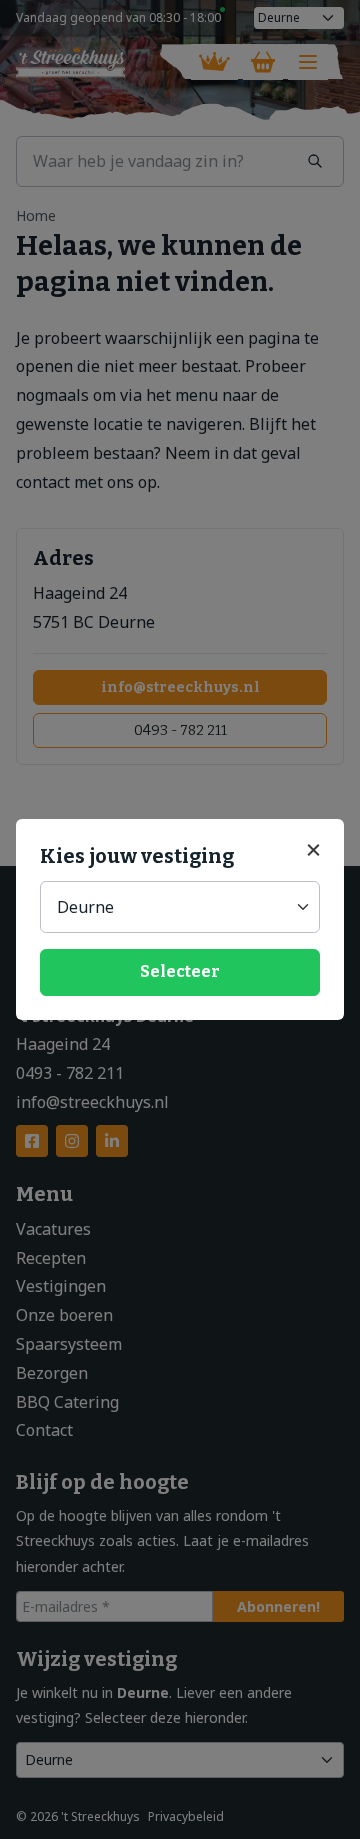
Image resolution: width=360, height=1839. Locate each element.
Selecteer (180, 971)
